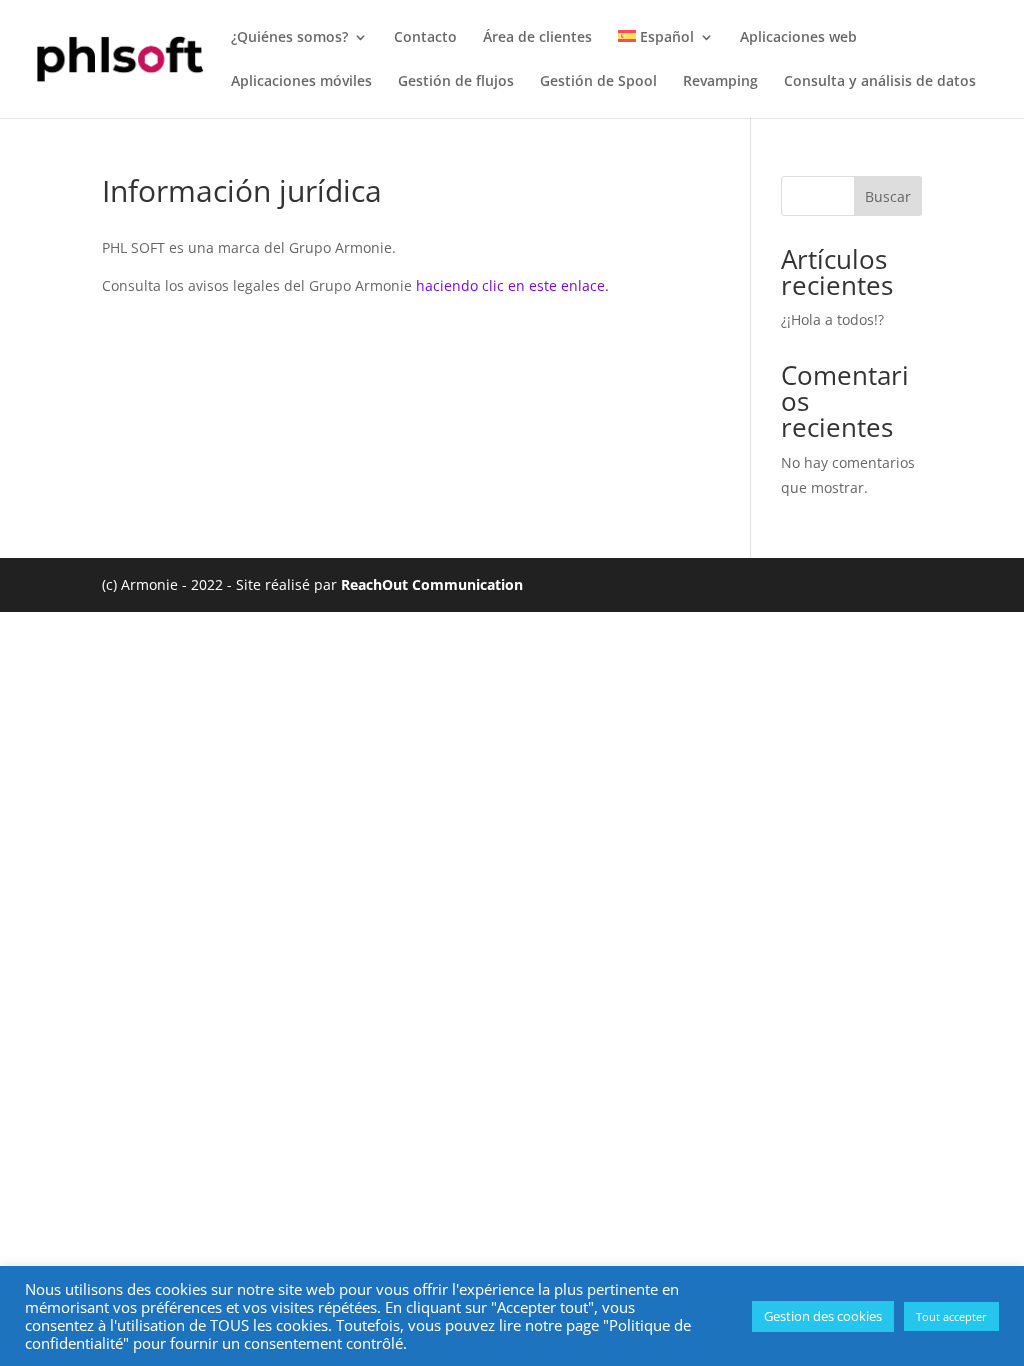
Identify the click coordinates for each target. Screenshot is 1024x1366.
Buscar (888, 196)
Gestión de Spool (598, 82)
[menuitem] (666, 52)
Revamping (720, 82)
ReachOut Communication (432, 584)
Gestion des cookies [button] (823, 1316)
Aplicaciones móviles (301, 82)
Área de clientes (537, 38)
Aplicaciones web (798, 38)
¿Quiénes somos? (289, 38)
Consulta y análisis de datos (880, 82)
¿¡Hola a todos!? (832, 319)
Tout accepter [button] (951, 1316)
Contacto (425, 38)
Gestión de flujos (456, 82)
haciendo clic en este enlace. (512, 285)
